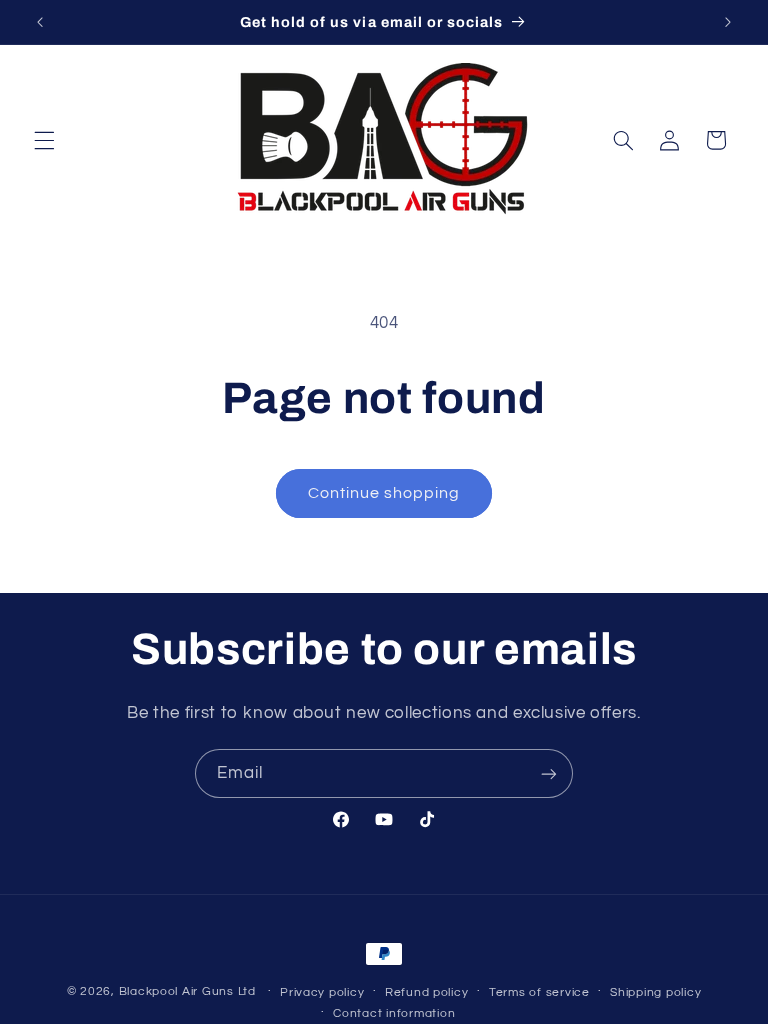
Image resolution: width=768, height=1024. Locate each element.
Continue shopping (384, 493)
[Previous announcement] (40, 22)
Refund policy (427, 992)
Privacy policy (322, 992)
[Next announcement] (728, 22)
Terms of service (539, 992)
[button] (44, 140)
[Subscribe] (549, 773)
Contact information (394, 1013)
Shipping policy (655, 992)
